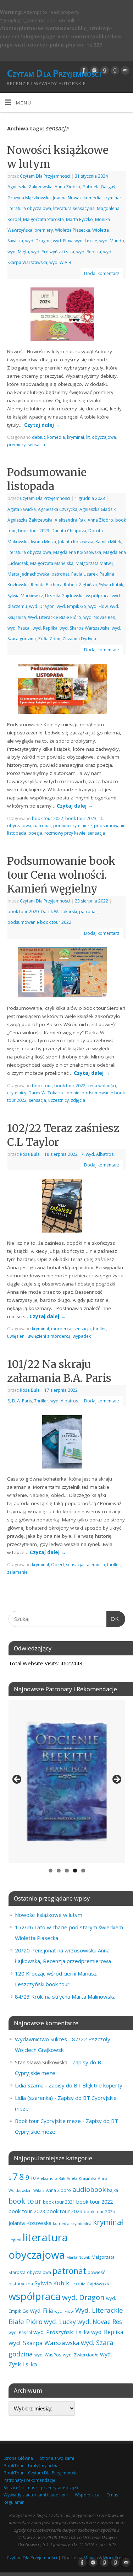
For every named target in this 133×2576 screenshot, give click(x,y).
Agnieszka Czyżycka (58, 509)
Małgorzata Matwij (94, 563)
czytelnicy (17, 1093)
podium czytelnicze (73, 826)
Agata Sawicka (22, 509)
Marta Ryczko (79, 219)
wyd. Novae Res (99, 617)
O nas (112, 2495)
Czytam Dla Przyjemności (54, 73)
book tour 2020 (23, 912)
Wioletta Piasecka (73, 230)
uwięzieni (16, 1336)
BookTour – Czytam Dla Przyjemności (41, 2473)
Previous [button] (17, 1780)
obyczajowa (39, 2272)
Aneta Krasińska (82, 2178)
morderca (61, 1329)
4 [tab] (75, 1871)
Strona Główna (18, 2458)
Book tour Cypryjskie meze (48, 2121)
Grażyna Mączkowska (29, 198)
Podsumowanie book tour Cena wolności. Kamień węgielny (61, 875)
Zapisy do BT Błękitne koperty (85, 2085)
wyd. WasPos (48, 2355)
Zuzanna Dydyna (79, 639)
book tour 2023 (34, 531)
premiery (44, 230)
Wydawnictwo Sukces (41, 2039)
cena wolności (102, 1086)
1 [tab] (51, 1871)
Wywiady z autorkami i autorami (36, 2495)
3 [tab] (67, 1871)
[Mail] (124, 70)
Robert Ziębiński (80, 585)
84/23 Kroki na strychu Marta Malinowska (65, 1996)
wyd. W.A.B (60, 262)
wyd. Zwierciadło (81, 2355)
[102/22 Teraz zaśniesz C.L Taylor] (66, 1207)
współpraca (98, 596)
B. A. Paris (22, 1401)
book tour (42, 1086)
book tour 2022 (48, 818)
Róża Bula (30, 1154)
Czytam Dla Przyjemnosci (45, 176)
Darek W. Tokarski (59, 912)
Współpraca (87, 2495)
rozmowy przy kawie (65, 833)
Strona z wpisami (57, 2458)
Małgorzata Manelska (52, 563)
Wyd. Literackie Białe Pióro (55, 617)
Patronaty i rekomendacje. (30, 2480)
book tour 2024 (64, 2211)
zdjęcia (78, 1100)
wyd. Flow (63, 241)
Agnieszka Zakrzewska (30, 187)
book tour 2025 (99, 2211)
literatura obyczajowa (29, 208)
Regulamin (14, 2502)
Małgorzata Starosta (43, 219)
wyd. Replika (89, 252)
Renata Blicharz (46, 585)
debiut (38, 437)
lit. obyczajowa (101, 437)
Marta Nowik (78, 2257)
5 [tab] (83, 1871)
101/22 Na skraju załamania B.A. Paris (59, 1371)
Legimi (15, 2240)
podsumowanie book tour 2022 (39, 922)
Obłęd (57, 1565)
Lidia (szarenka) (34, 2098)
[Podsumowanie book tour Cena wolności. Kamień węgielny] (67, 974)
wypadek (82, 1336)
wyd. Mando (112, 241)
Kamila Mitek (108, 542)
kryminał (112, 198)
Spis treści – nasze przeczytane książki (41, 2488)
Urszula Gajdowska (64, 596)
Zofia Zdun (49, 639)
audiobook (89, 2189)
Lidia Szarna (29, 2085)
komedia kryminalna (72, 2223)
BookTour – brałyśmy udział (32, 2466)
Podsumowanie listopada (47, 479)
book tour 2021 (59, 2202)
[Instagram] (93, 70)
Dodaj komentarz (102, 273)
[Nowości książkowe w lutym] (66, 316)
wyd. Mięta (18, 252)
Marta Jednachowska (28, 574)
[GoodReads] (104, 70)
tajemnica (95, 1565)
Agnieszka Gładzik (98, 509)
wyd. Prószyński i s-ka (53, 252)
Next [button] (116, 1780)
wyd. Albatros (100, 1154)
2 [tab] (59, 1871)
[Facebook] (83, 70)
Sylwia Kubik (111, 585)
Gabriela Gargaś (99, 187)
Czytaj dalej (42, 425)
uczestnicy (59, 1100)
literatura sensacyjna (74, 208)
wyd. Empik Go (71, 606)
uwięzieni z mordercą (49, 1336)
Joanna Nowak (67, 198)
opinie (73, 1093)
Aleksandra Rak (70, 520)
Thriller (41, 1401)
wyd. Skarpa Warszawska (85, 628)
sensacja (36, 445)
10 (33, 2178)
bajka (113, 2190)
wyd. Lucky (60, 2322)
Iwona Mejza (43, 542)
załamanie (17, 1572)
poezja (35, 833)
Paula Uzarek (84, 574)
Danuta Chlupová (69, 531)
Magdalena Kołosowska (77, 552)
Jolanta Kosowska (76, 542)
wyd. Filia (41, 2311)
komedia (93, 198)
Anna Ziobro (67, 187)
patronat (60, 574)
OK (113, 1619)
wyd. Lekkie (86, 241)
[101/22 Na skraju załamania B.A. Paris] (66, 1443)
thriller (99, 1329)
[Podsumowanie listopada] (67, 690)
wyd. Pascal (19, 628)
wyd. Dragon (38, 241)
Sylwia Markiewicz (25, 596)
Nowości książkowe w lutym (49, 1915)
